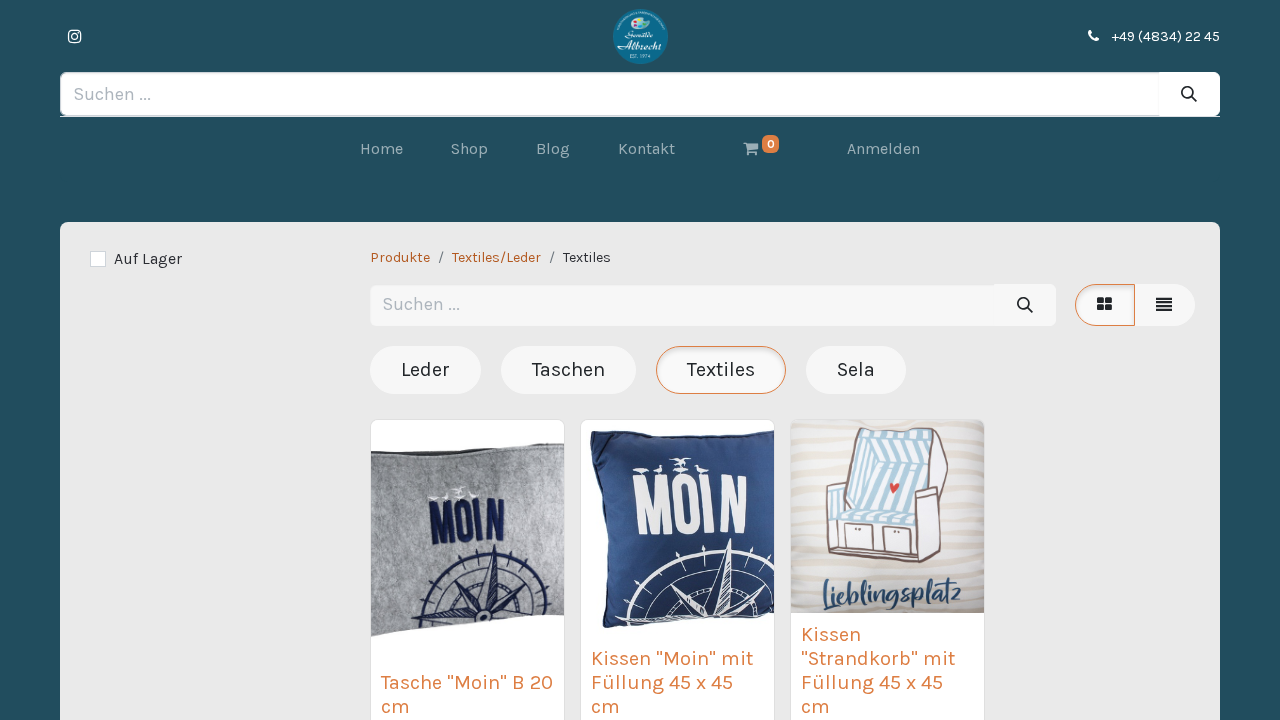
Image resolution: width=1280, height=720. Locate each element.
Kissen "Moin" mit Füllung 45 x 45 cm (672, 682)
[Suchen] (1189, 93)
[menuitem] (381, 149)
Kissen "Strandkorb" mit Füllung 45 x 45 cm (878, 670)
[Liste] (1164, 305)
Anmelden (883, 148)
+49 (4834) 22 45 (1166, 36)
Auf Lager (148, 258)
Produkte (400, 257)
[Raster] (1105, 305)
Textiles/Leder (496, 257)
